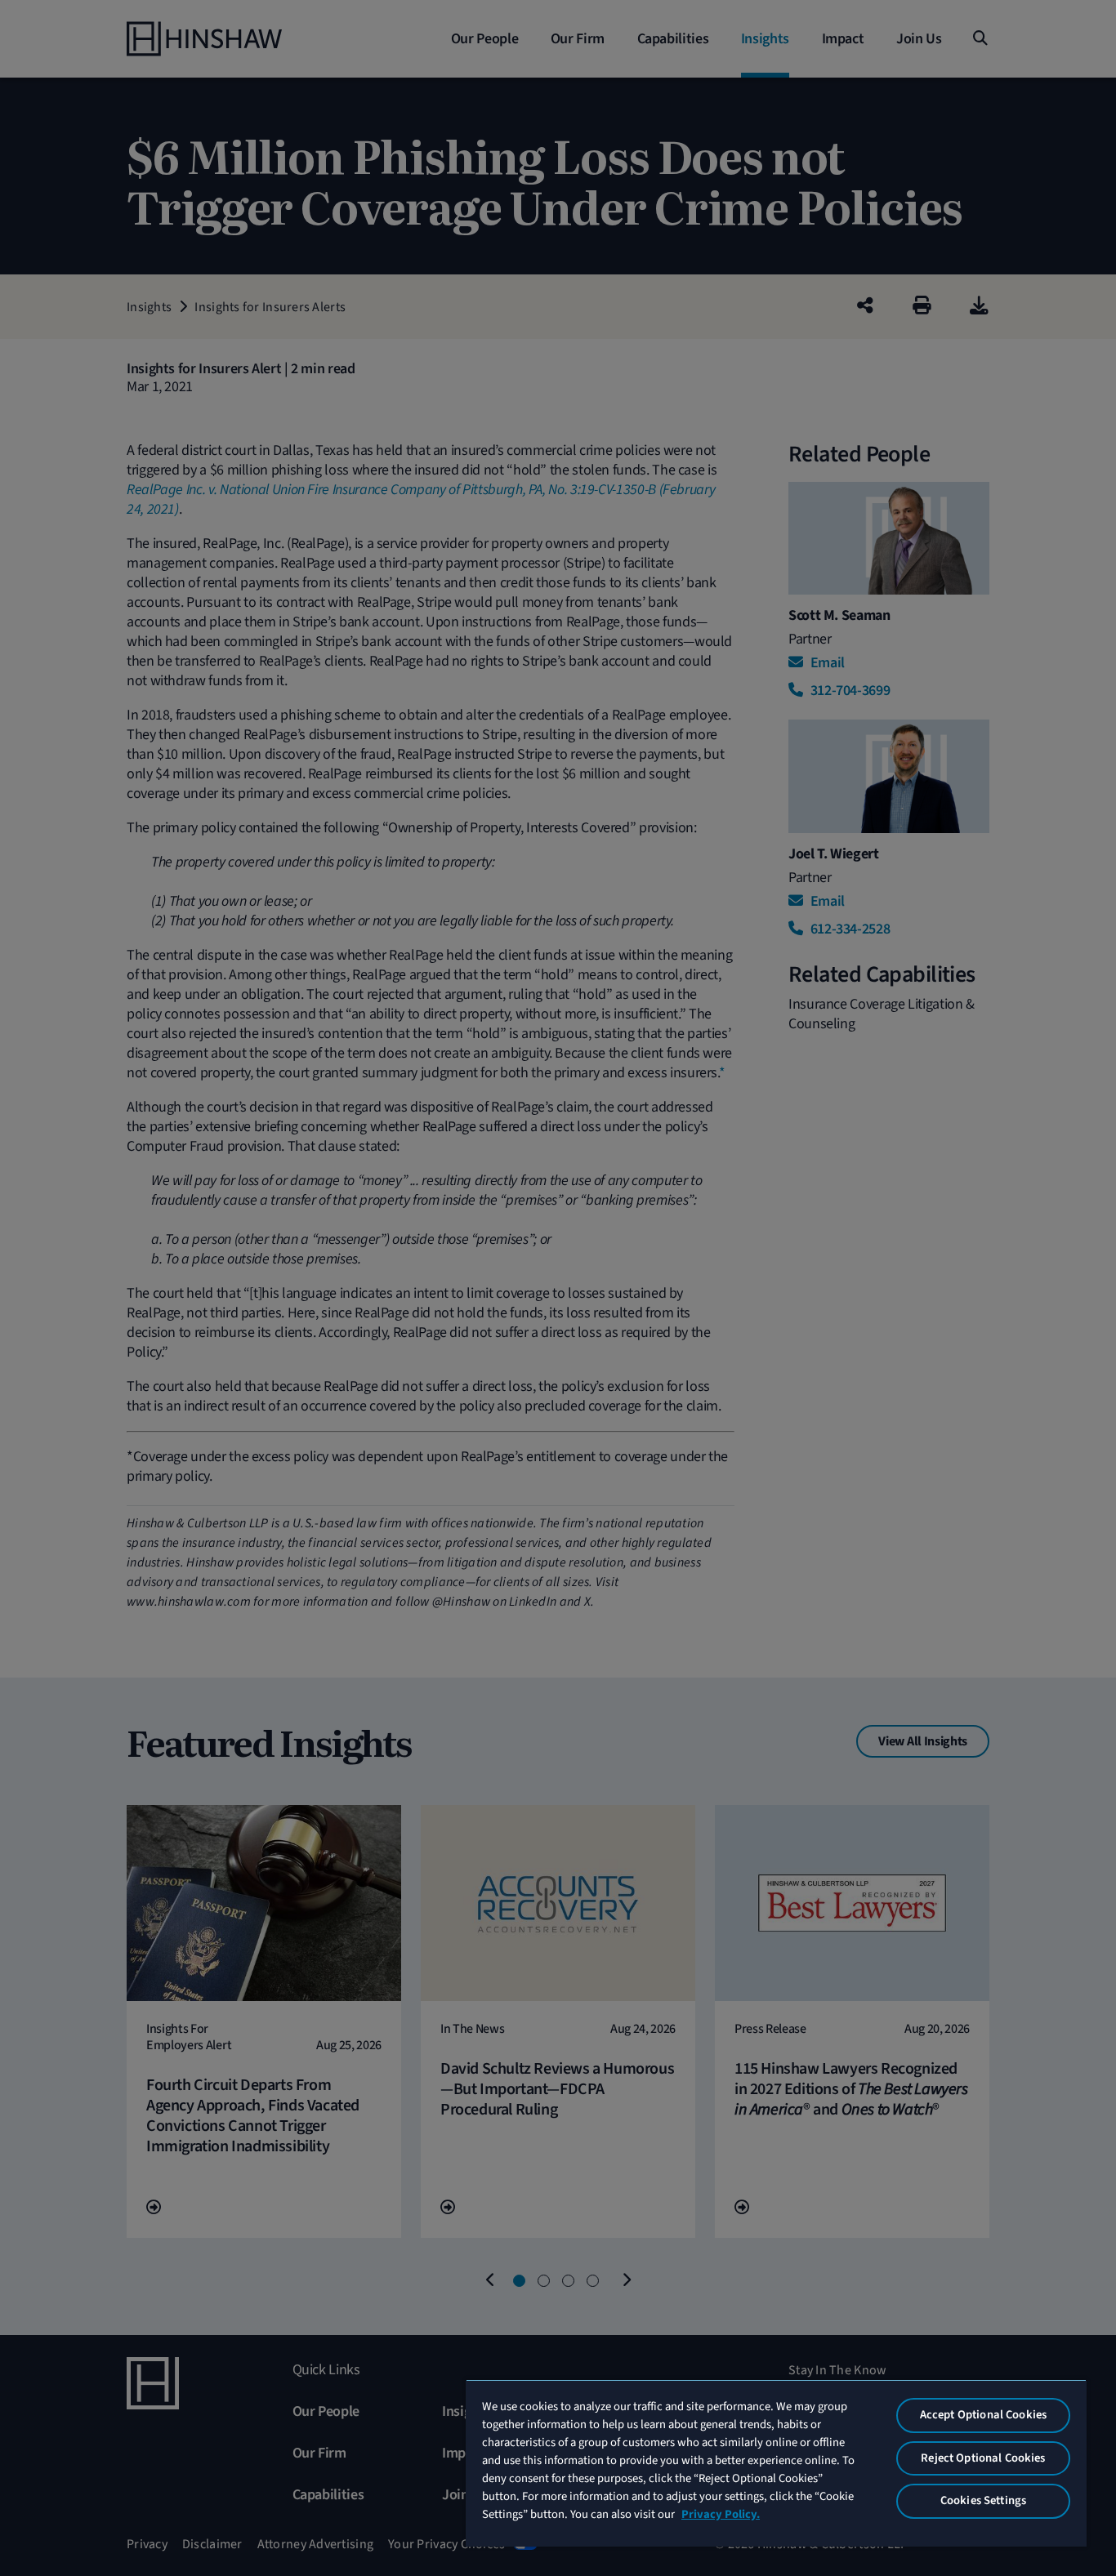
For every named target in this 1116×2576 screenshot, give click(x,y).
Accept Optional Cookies (983, 2415)
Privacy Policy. (721, 2514)
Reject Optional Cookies (983, 2458)
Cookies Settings (983, 2500)
